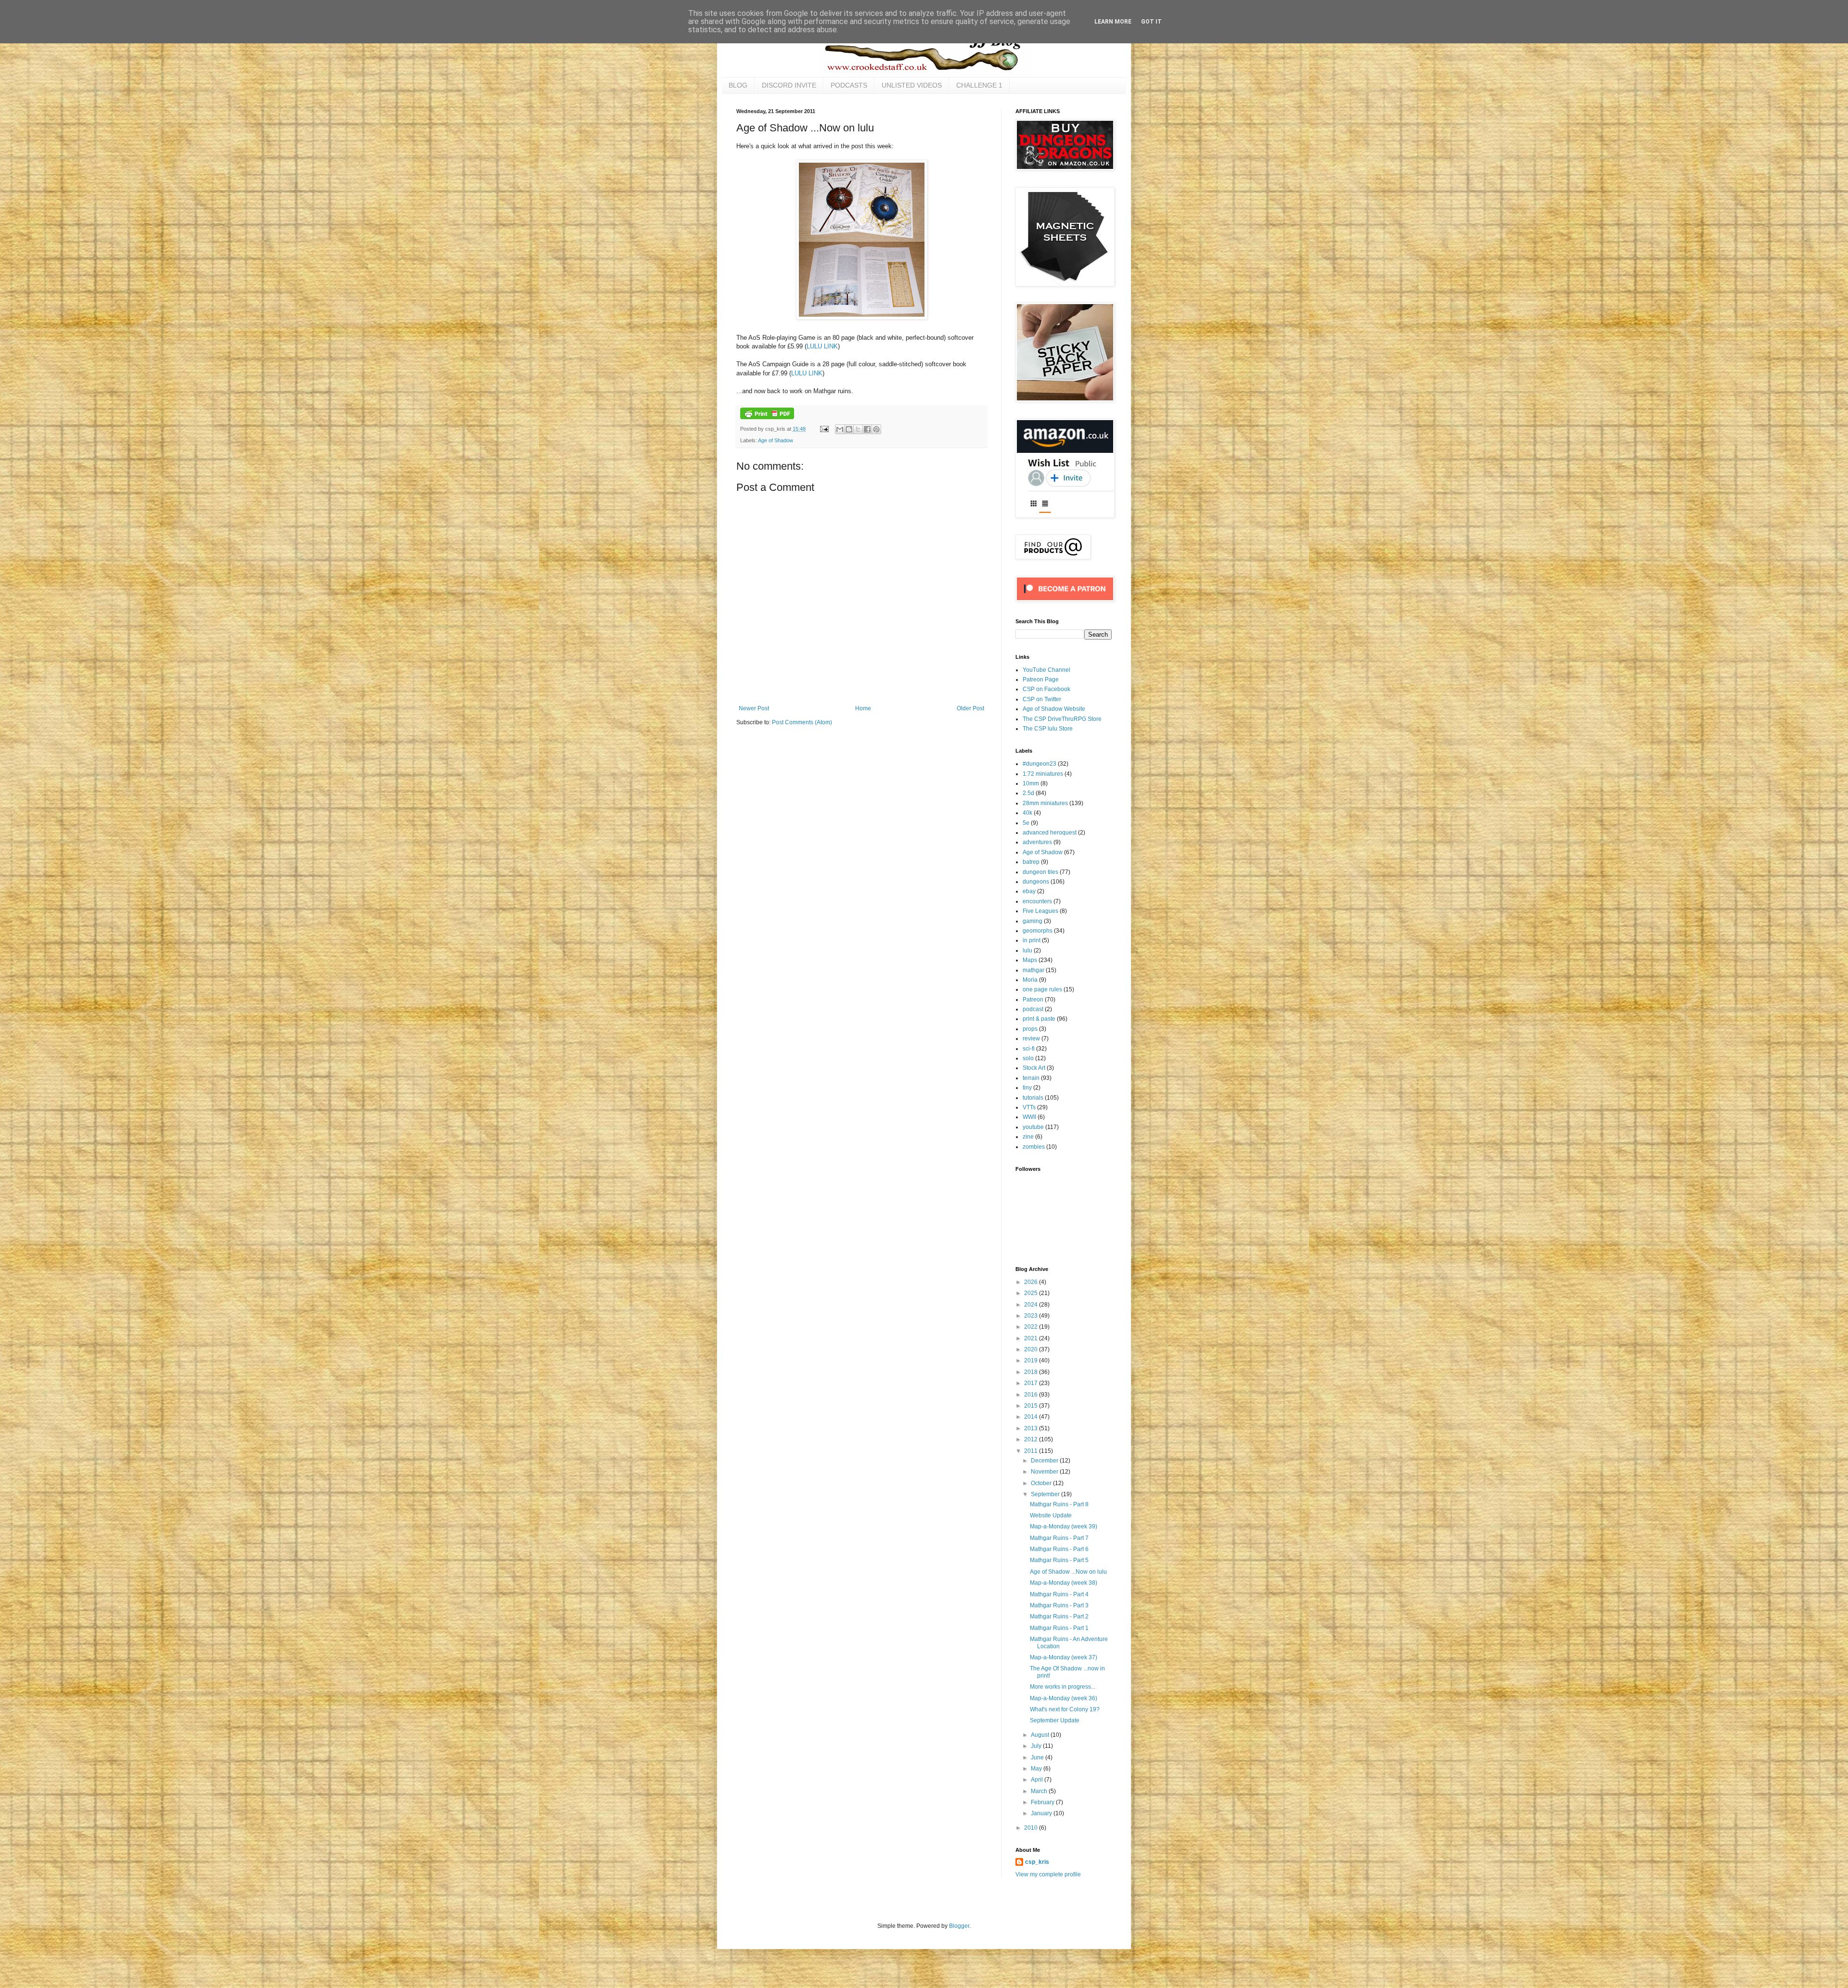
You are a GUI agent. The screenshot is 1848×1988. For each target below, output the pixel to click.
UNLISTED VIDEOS (912, 85)
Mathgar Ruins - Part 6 (1059, 1549)
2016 (1032, 1395)
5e (1026, 823)
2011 (1032, 1451)
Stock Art (1034, 1068)
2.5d (1028, 793)
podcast (1033, 1009)
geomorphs (1038, 931)
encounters (1037, 901)
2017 (1032, 1383)
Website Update (1051, 1515)
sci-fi (1029, 1049)
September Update (1055, 1720)
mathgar (1033, 970)
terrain (1031, 1078)
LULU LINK (822, 346)
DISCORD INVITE (789, 85)
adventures (1037, 842)
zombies (1034, 1147)
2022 (1032, 1327)
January (1042, 1813)
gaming (1033, 921)
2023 (1032, 1316)
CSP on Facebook (1046, 689)
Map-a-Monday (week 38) (1064, 1583)
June (1038, 1757)
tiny (1027, 1088)
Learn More (1113, 22)
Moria (1030, 980)
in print (1032, 940)
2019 (1032, 1360)
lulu (1027, 950)
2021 (1032, 1338)
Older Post (970, 708)
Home (863, 708)
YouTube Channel (1046, 670)
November (1045, 1472)
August (1041, 1735)
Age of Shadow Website (1054, 709)
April (1038, 1780)
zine (1028, 1137)
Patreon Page (1041, 680)
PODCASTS (849, 85)
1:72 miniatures (1043, 774)
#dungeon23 (1039, 764)
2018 (1032, 1372)
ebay (1029, 891)
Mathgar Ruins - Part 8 (1059, 1504)
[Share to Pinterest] (876, 429)
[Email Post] (824, 429)
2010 (1032, 1828)
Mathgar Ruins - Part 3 (1059, 1605)
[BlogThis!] (849, 429)
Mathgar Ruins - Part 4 (1059, 1594)
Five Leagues (1040, 911)
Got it (1151, 22)
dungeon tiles (1040, 872)
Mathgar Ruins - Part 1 (1059, 1628)
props (1030, 1029)
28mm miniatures (1045, 803)
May (1037, 1769)
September (1046, 1494)
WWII (1029, 1117)
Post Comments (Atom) (802, 722)
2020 (1032, 1349)
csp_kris (1037, 1862)
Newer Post (754, 708)
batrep (1031, 862)
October (1042, 1483)
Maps (1030, 960)
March (1040, 1791)
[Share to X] (858, 429)
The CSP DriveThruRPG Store (1062, 719)
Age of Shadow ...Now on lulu (1068, 1572)
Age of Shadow (776, 440)
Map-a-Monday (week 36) (1064, 1698)
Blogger (959, 1926)
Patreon (1033, 1000)
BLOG (738, 85)
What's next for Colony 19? (1065, 1709)
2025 (1032, 1293)
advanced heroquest (1050, 833)
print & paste (1039, 1019)
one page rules (1042, 989)
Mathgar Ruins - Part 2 (1059, 1616)
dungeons (1036, 882)
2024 (1032, 1305)
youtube (1033, 1127)
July (1037, 1746)
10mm (1031, 783)
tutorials (1033, 1098)
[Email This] (840, 429)
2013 (1032, 1428)
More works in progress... (1063, 1687)
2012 (1032, 1439)
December (1045, 1461)
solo (1028, 1058)
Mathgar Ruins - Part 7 (1059, 1538)
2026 (1032, 1282)
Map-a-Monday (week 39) (1064, 1526)
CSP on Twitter (1042, 699)
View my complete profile (1048, 1874)
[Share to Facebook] (867, 429)
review (1031, 1039)
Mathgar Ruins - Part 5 (1059, 1560)
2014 (1032, 1417)
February (1043, 1802)
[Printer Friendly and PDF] (767, 417)
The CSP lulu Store (1048, 729)
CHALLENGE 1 (979, 85)
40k (1027, 813)
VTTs (1029, 1107)
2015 (1032, 1406)
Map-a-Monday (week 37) (1064, 1657)
